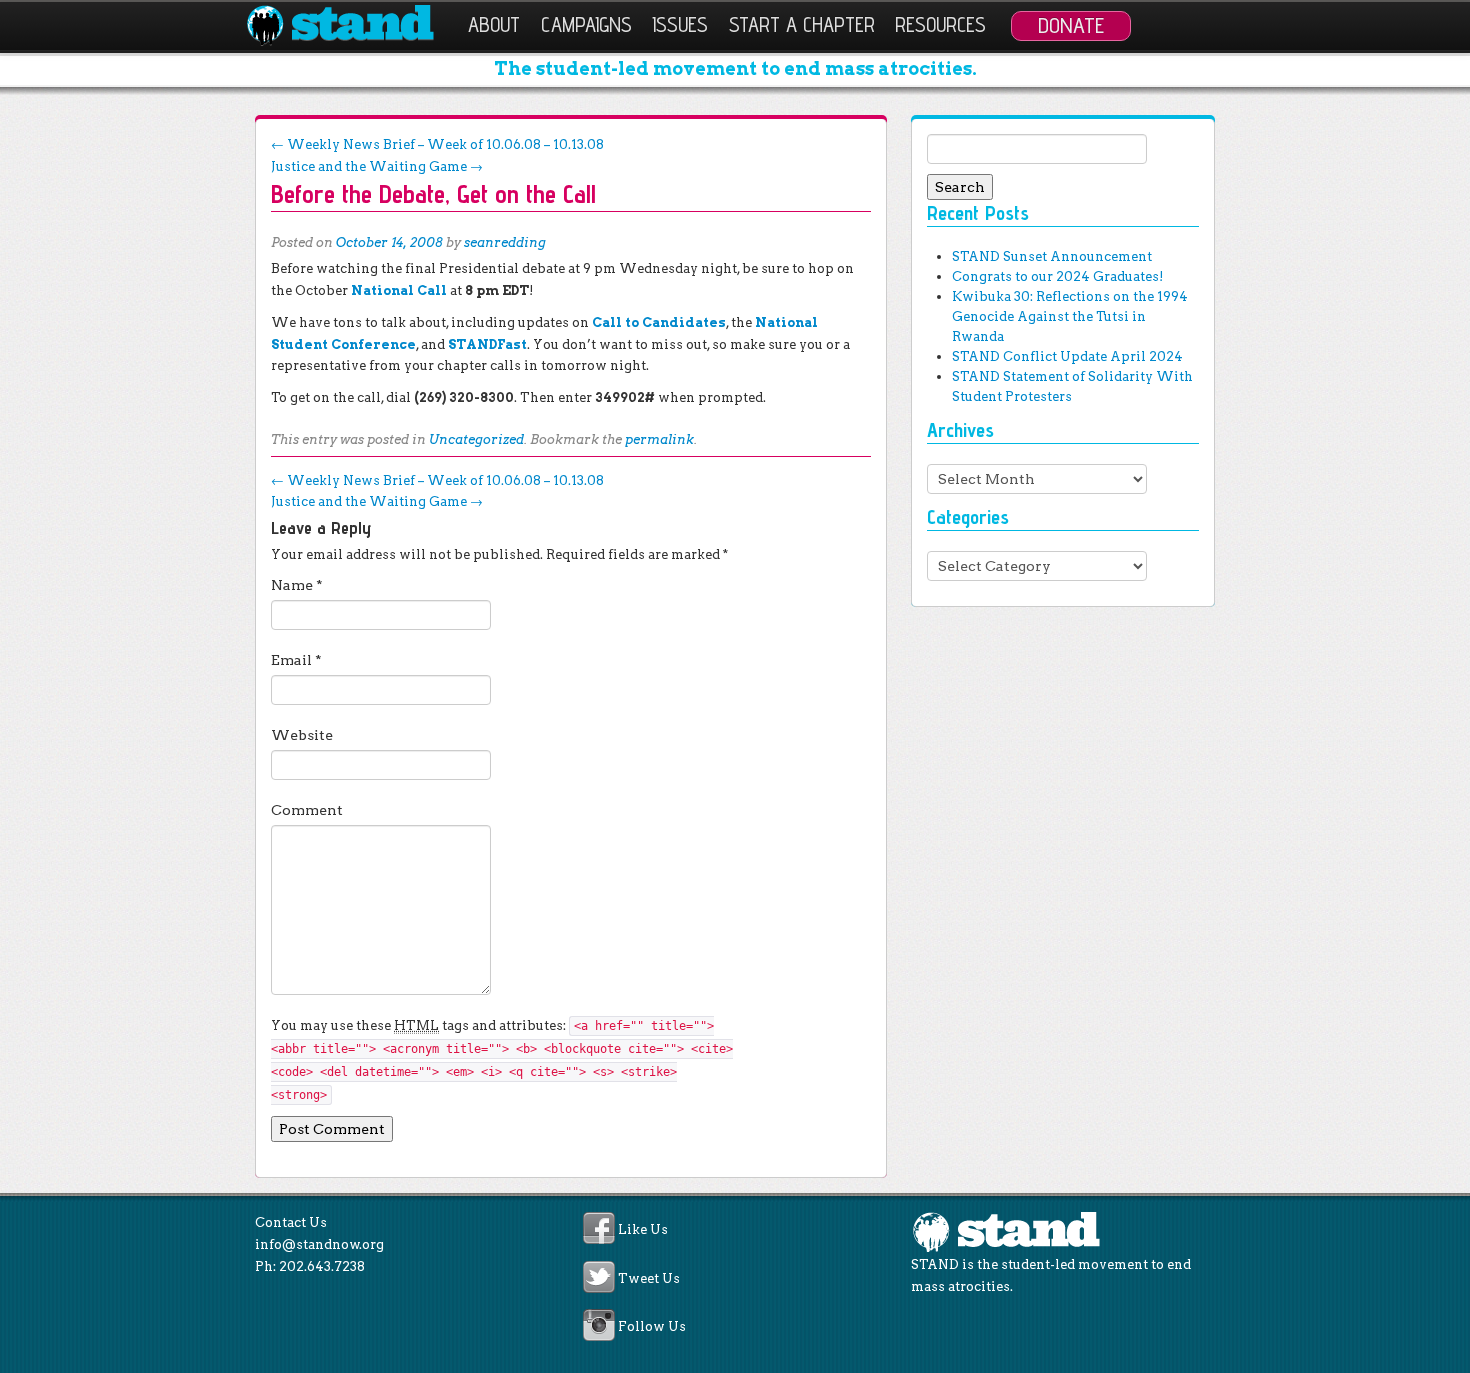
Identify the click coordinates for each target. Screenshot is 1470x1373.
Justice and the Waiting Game (377, 166)
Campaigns (586, 24)
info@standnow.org (319, 1244)
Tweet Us (649, 1278)
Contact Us (291, 1222)
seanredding (505, 242)
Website (302, 735)
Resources (940, 24)
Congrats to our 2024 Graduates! (1057, 276)
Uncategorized (476, 439)
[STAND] (351, 26)
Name (297, 585)
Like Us (643, 1230)
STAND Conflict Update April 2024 (1067, 356)
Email (296, 660)
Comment (307, 810)
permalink (659, 439)
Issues (680, 24)
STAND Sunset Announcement (1052, 256)
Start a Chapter (802, 24)
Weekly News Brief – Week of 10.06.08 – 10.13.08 (437, 144)
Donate (1071, 25)
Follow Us (652, 1327)
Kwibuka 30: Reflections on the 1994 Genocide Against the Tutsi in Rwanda (1070, 316)
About (494, 24)
